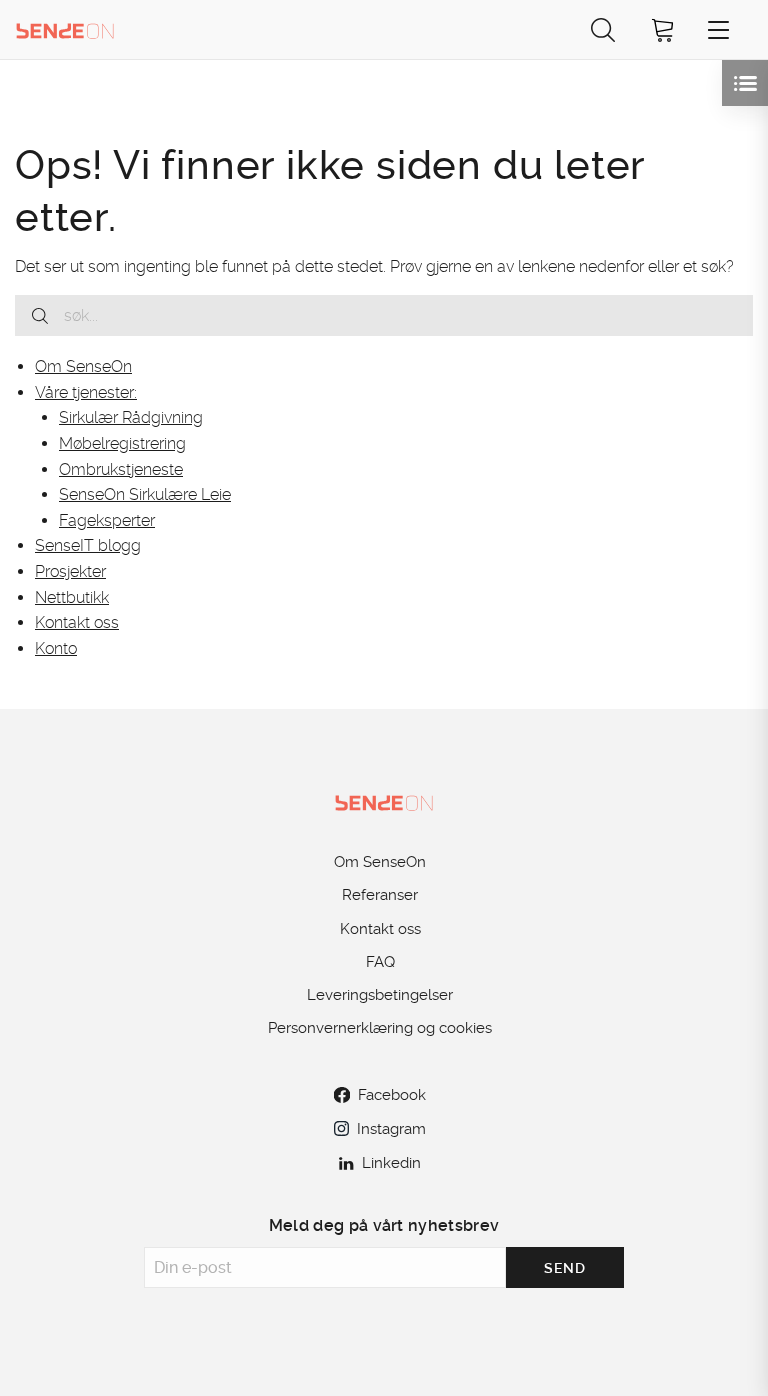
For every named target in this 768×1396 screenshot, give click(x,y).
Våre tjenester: (86, 392)
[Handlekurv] (663, 29)
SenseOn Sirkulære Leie (145, 494)
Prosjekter (70, 571)
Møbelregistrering (122, 443)
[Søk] (603, 29)
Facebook (392, 1095)
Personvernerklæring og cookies (380, 1028)
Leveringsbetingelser (380, 995)
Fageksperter (107, 520)
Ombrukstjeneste (121, 469)
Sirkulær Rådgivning (131, 417)
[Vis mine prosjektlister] (745, 83)
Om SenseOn (83, 366)
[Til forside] (65, 29)
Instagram (391, 1129)
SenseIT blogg (88, 545)
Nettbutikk (72, 597)
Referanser (380, 895)
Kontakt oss (77, 622)
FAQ (380, 962)
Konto (56, 648)
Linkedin (391, 1163)
